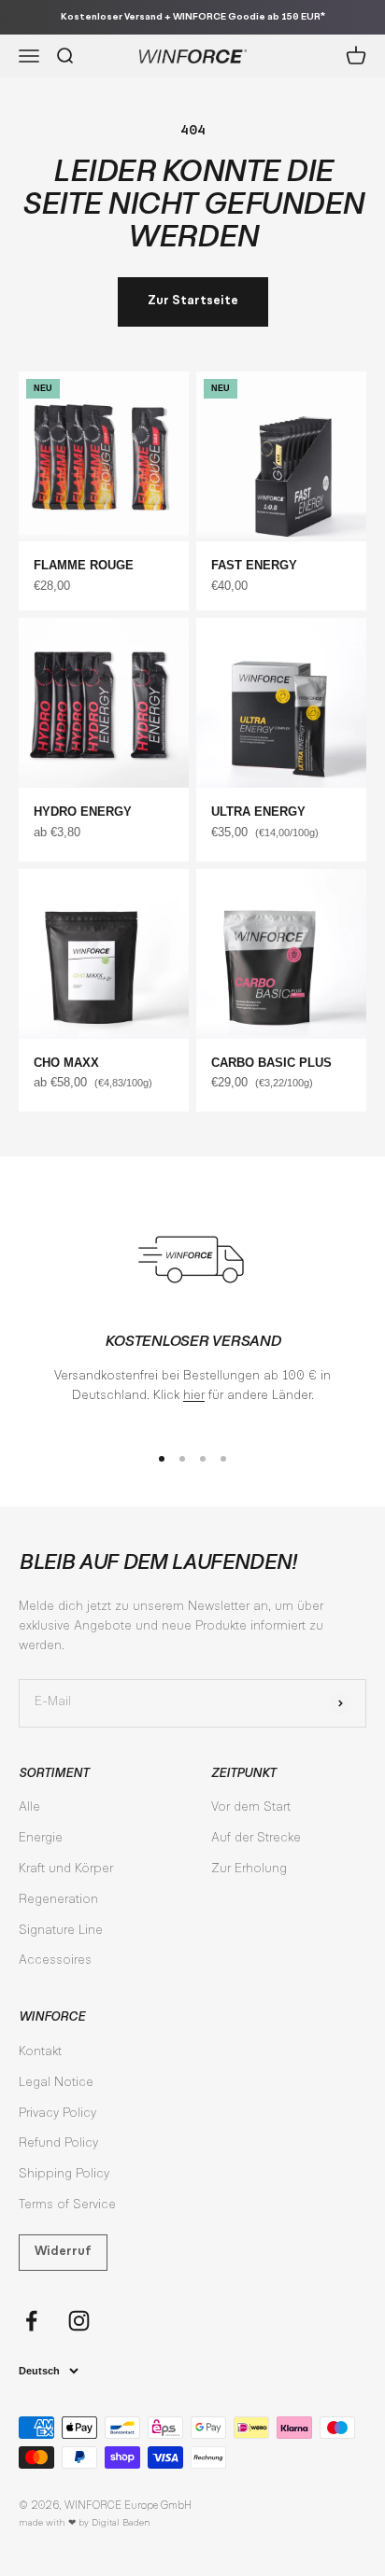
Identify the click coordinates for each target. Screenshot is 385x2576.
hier (194, 1396)
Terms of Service (67, 2205)
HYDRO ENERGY (83, 812)
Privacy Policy (57, 2114)
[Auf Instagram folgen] (79, 2321)
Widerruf (63, 2252)
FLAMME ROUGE (84, 565)
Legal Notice (56, 2083)
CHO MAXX (66, 1063)
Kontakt (40, 2052)
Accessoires (55, 1961)
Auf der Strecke (256, 1839)
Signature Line (61, 1931)
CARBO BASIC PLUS (271, 1063)
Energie (41, 1839)
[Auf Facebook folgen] (31, 2321)
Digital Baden (121, 2523)
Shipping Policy (64, 2175)
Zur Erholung (249, 1869)
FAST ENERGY (254, 565)
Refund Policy (58, 2144)
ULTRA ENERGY (258, 812)
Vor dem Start (251, 1808)
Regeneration (58, 1900)
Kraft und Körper (66, 1869)
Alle (29, 1808)
